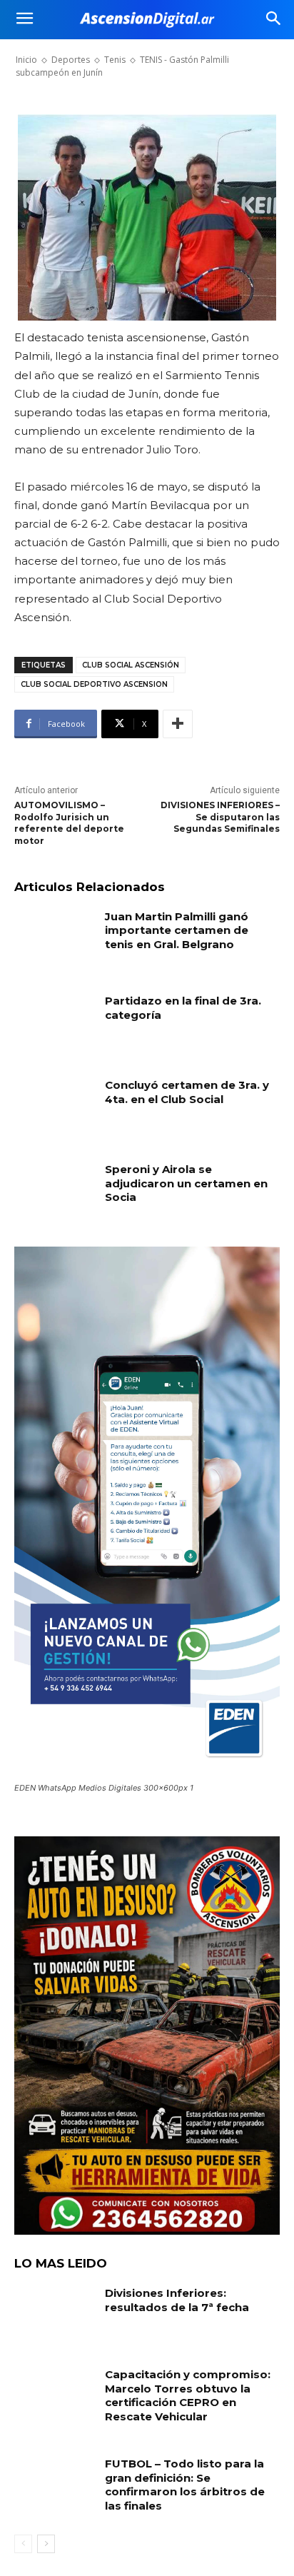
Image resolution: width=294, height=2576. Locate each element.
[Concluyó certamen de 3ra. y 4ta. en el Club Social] (54, 1106)
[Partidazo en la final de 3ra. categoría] (54, 1022)
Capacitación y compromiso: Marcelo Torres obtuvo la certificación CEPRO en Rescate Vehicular (188, 2395)
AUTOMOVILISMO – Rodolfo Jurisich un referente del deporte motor (69, 823)
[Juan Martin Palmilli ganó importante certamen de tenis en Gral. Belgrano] (54, 937)
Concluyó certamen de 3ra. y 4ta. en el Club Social (187, 1092)
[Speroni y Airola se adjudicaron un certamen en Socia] (54, 1190)
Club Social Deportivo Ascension (94, 684)
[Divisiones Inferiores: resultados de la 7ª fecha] (54, 2314)
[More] (178, 724)
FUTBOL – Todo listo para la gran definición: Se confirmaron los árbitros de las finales (185, 2485)
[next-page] (46, 2544)
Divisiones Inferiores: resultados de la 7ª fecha (177, 2300)
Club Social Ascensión (131, 665)
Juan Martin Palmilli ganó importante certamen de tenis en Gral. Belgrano (177, 930)
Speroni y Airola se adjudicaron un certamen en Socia (186, 1183)
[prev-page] (23, 2544)
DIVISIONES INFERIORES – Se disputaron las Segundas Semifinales (220, 817)
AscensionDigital (93, 53)
